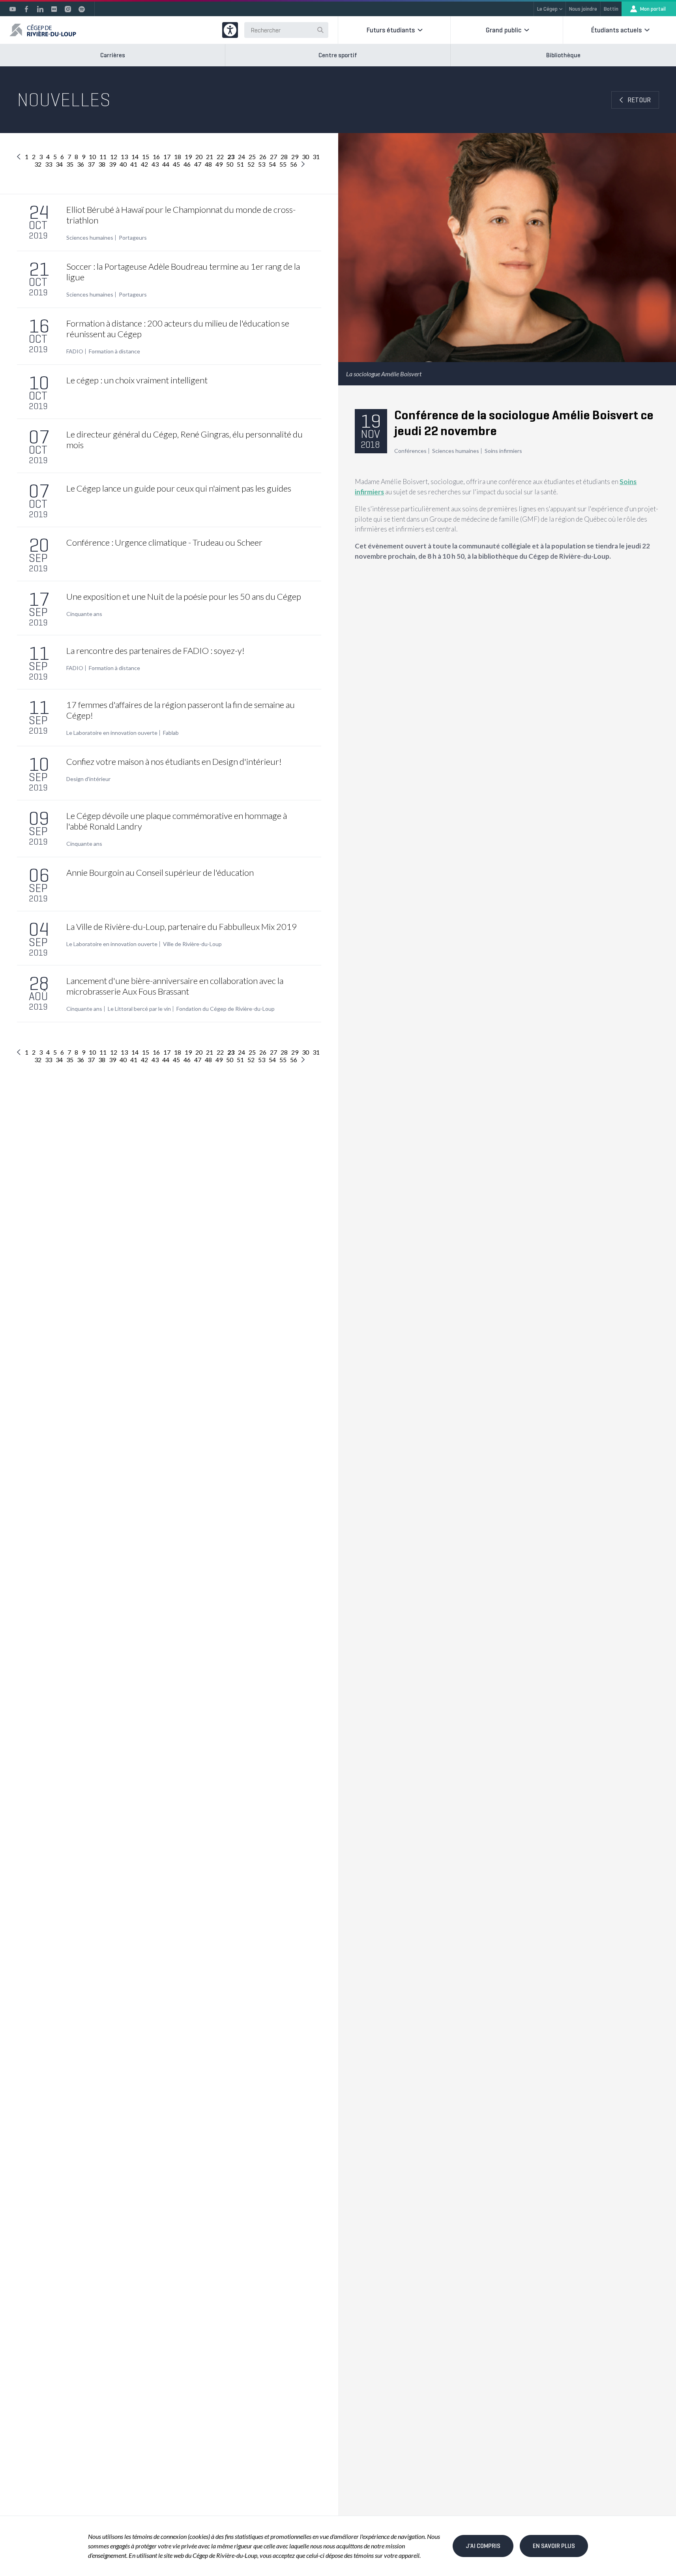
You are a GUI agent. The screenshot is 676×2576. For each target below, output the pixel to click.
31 (316, 157)
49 (219, 164)
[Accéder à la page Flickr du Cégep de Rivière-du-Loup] (54, 9)
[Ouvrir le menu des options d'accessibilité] (230, 30)
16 (156, 157)
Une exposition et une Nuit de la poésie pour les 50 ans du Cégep (184, 596)
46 (187, 164)
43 (155, 164)
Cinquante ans (84, 614)
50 (230, 164)
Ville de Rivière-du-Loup (192, 944)
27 (273, 157)
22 (220, 157)
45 (176, 164)
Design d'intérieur (88, 779)
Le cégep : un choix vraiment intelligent (137, 380)
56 (294, 164)
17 (167, 157)
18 (178, 157)
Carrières (113, 55)
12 (114, 157)
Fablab (171, 733)
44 (166, 164)
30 (305, 157)
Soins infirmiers (503, 451)
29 (295, 157)
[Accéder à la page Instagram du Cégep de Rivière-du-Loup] (68, 9)
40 (123, 164)
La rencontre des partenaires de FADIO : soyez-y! (155, 651)
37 (91, 164)
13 (124, 157)
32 (38, 164)
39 (112, 164)
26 (263, 157)
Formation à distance (114, 351)
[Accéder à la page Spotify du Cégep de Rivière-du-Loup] (82, 9)
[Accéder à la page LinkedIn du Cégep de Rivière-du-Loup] (40, 9)
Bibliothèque (563, 55)
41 (134, 164)
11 (103, 157)
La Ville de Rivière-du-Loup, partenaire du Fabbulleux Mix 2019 (182, 927)
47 (198, 164)
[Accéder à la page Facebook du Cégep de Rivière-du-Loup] (26, 9)
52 (251, 164)
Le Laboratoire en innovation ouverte (112, 733)
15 (146, 157)
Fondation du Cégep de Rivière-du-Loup (226, 1009)
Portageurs (133, 238)
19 (188, 157)
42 (144, 164)
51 (240, 164)
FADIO (75, 351)
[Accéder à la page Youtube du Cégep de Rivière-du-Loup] (13, 9)
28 (284, 157)
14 (135, 157)
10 (92, 157)
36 (81, 164)
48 (208, 164)
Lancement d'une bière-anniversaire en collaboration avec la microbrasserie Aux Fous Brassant (175, 986)
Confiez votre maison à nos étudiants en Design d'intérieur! (174, 761)
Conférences (410, 451)
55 (283, 164)
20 (199, 157)
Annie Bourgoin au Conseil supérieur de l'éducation (160, 872)
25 (252, 157)
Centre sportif (338, 55)
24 (242, 157)
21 (210, 157)
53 (262, 164)
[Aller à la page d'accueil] (43, 30)
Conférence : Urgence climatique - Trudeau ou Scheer (164, 542)
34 (59, 164)
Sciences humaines (90, 238)
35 (70, 164)
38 (102, 164)
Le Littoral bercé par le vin (139, 1009)
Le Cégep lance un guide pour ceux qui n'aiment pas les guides (179, 488)
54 (272, 164)
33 (49, 164)
